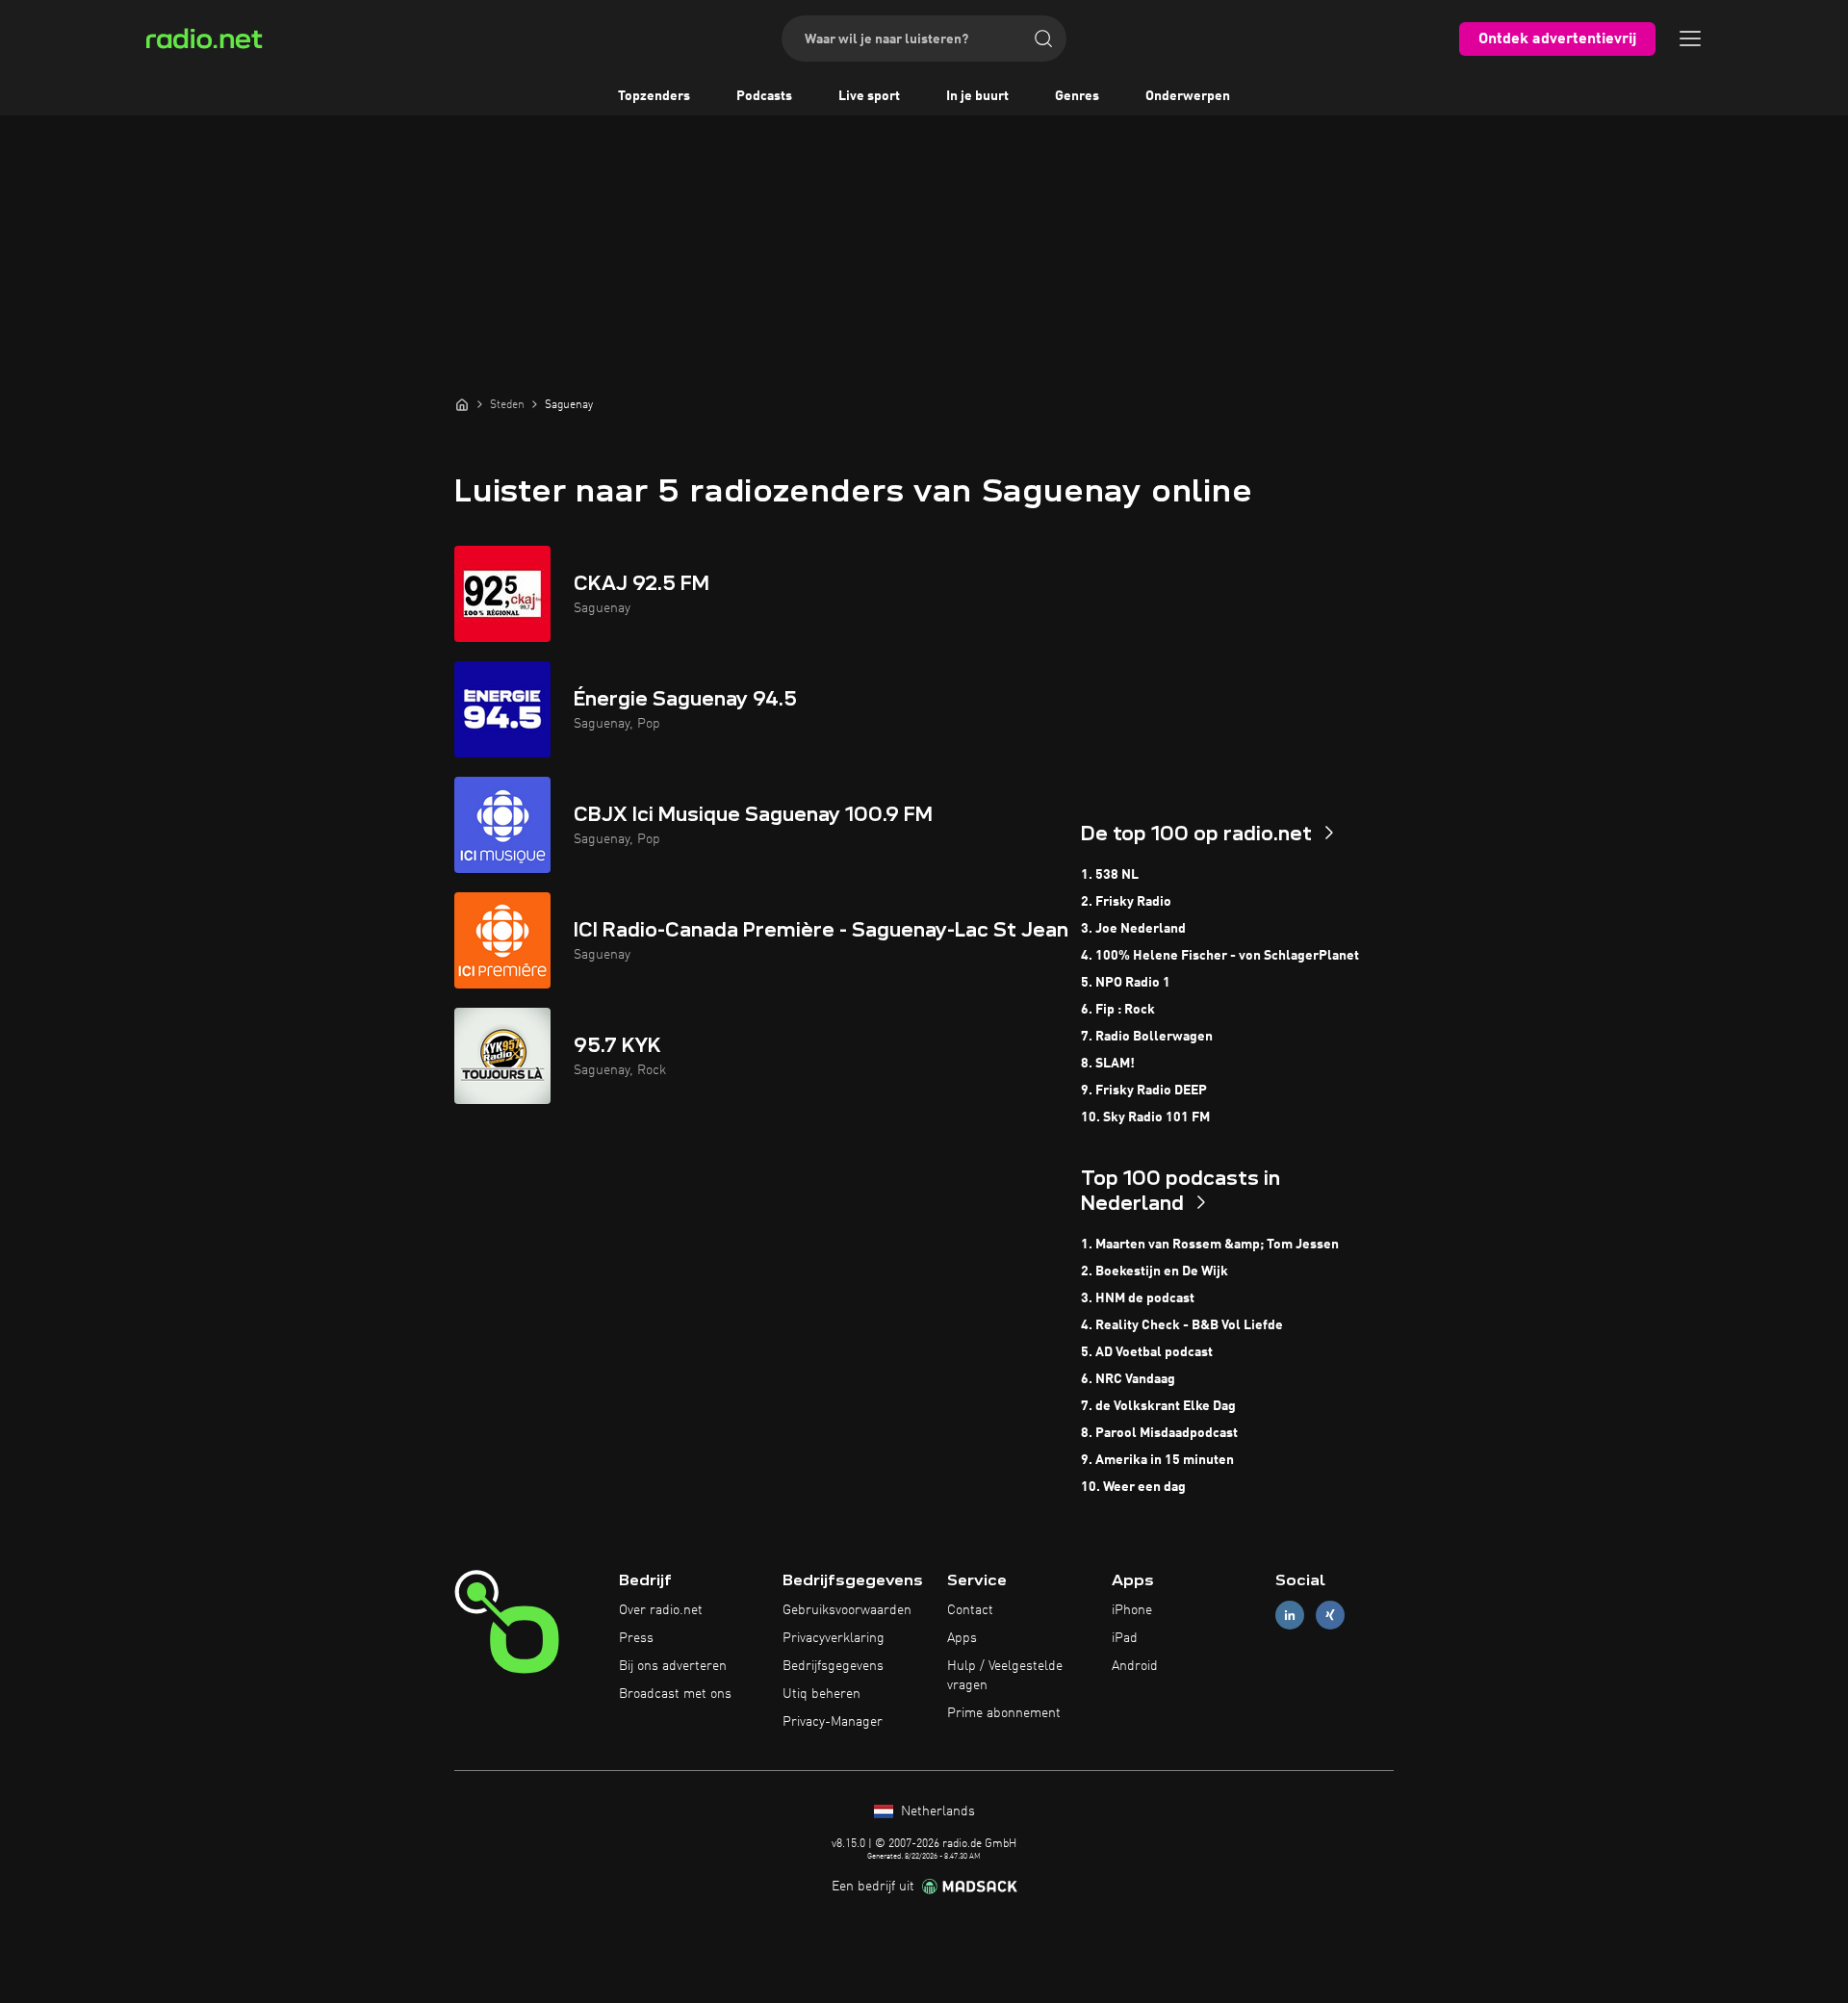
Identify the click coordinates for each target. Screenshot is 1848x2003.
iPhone (1132, 1610)
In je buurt (977, 96)
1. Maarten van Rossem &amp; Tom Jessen (1210, 1245)
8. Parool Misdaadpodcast (1159, 1433)
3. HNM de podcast (1138, 1298)
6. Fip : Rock (1118, 1010)
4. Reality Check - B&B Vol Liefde (1182, 1325)
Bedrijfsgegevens (833, 1666)
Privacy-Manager (833, 1722)
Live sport (869, 96)
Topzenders (654, 96)
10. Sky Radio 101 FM (1145, 1117)
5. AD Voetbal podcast (1147, 1352)
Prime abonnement (1004, 1713)
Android (1135, 1666)
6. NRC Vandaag (1128, 1379)
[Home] (462, 404)
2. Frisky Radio (1126, 902)
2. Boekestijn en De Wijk (1155, 1271)
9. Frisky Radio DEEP (1144, 1091)
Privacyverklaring (834, 1638)
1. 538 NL (1110, 875)
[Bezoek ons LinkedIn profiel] (1290, 1616)
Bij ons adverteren (673, 1666)
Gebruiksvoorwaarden (847, 1610)
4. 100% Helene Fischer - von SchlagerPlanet (1220, 956)
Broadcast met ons (675, 1694)
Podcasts (764, 96)
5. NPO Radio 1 (1126, 983)
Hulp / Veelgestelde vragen (1005, 1676)
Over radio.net (661, 1610)
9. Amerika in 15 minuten (1157, 1460)
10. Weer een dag (1133, 1487)
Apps (962, 1638)
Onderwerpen (1188, 96)
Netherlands (936, 1811)
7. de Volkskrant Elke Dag (1158, 1406)
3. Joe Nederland (1133, 929)
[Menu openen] (1690, 39)
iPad (1125, 1638)
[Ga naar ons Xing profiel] (1330, 1616)
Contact (970, 1610)
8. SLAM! (1108, 1064)
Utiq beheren (821, 1694)
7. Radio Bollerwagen (1147, 1037)
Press (636, 1638)
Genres (1077, 96)
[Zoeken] (1043, 39)
